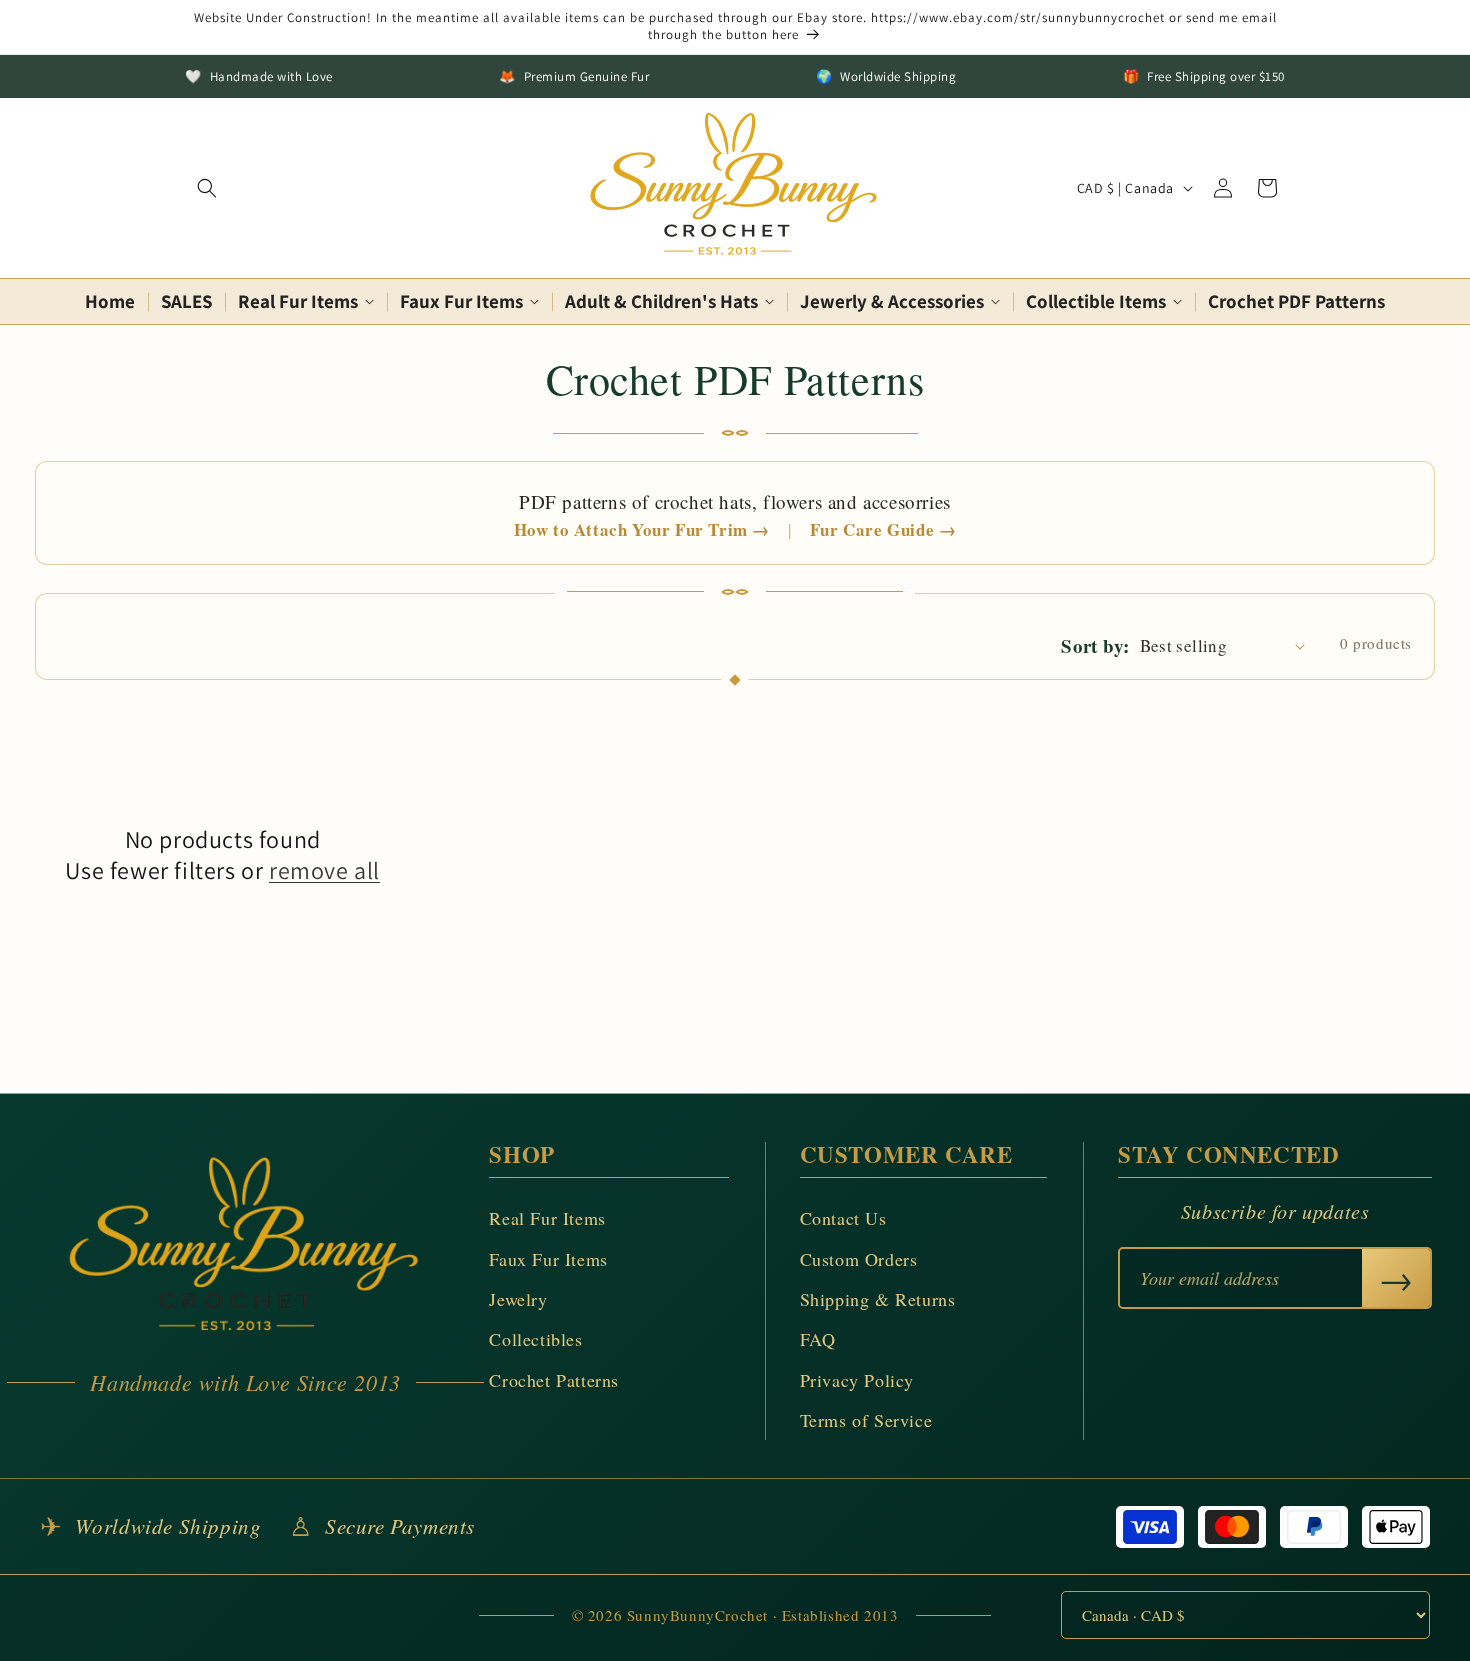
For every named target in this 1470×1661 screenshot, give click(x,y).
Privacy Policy (857, 1380)
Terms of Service (866, 1420)
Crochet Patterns (554, 1380)
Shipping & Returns (878, 1299)
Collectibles (535, 1339)
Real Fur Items (547, 1218)
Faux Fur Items (548, 1259)
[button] (207, 188)
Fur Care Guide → (883, 530)
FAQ (818, 1339)
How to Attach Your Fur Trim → (642, 530)
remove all (324, 870)
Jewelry (518, 1299)
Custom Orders (859, 1259)
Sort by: (1095, 645)
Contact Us (843, 1218)
